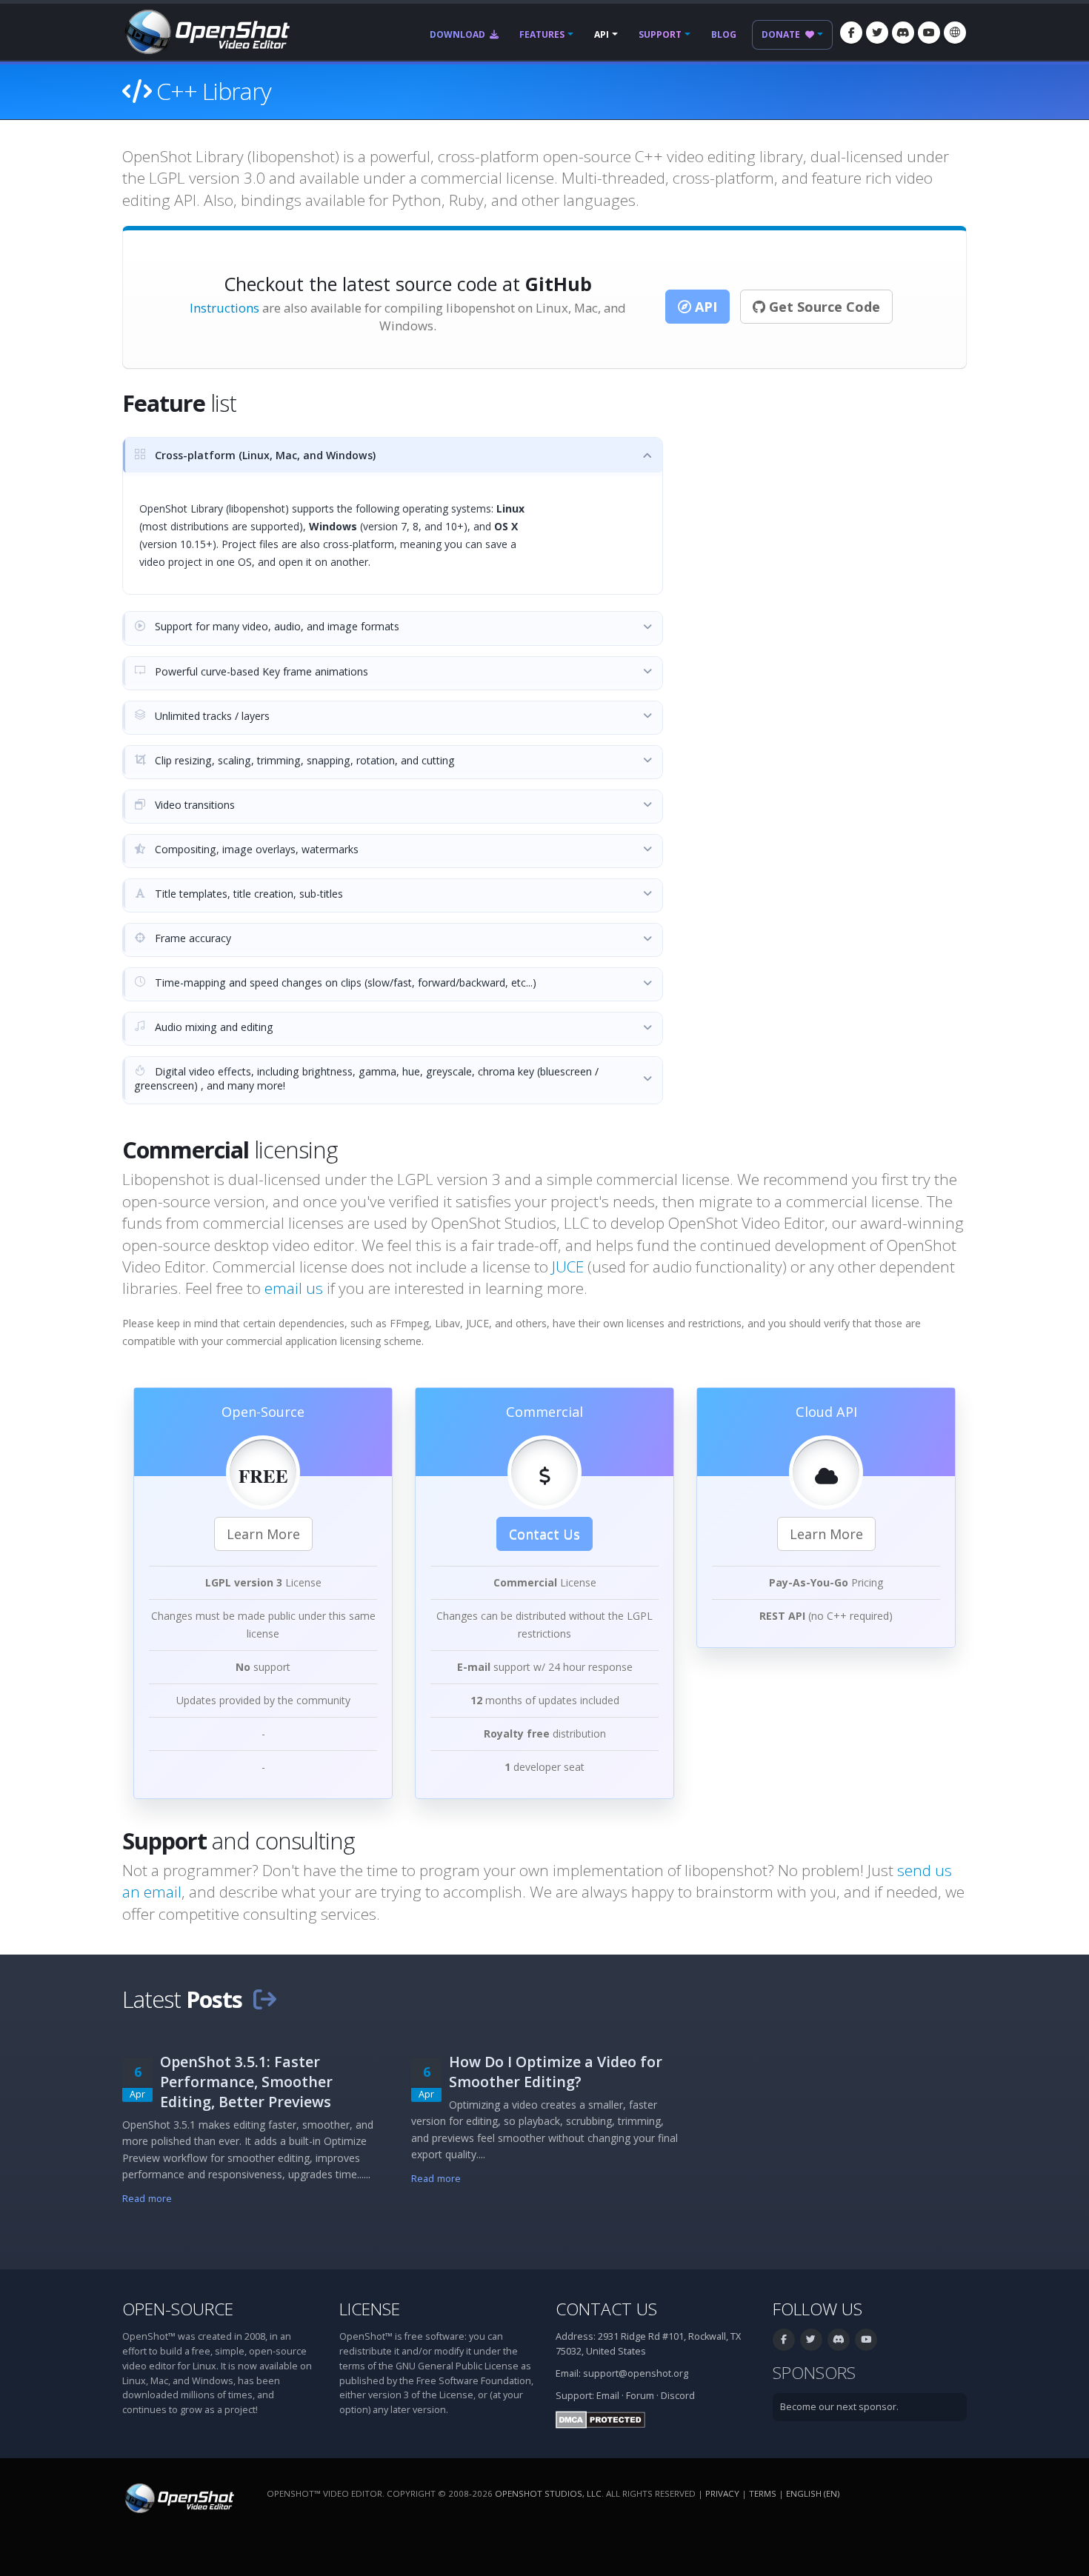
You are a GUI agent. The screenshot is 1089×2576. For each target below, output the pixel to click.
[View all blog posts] (264, 1999)
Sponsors (814, 2373)
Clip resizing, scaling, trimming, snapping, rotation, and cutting (303, 760)
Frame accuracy (192, 938)
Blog (724, 34)
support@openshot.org (636, 2373)
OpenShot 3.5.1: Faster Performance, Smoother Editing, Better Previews (246, 2082)
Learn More (263, 1534)
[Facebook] (851, 33)
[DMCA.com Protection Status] (600, 2419)
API (602, 34)
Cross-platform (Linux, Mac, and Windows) (264, 455)
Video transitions (193, 805)
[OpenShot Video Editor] (206, 31)
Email (608, 2396)
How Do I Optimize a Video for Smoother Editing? (556, 2072)
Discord (678, 2396)
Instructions (224, 308)
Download (459, 34)
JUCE (568, 1267)
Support (660, 34)
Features (542, 34)
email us (294, 1288)
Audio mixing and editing (213, 1027)
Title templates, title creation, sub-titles (247, 894)
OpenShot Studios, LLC (548, 2493)
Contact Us (544, 1534)
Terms (763, 2493)
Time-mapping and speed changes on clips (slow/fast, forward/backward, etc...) (344, 982)
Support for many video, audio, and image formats (276, 626)
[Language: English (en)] (955, 33)
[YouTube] (929, 33)
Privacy (722, 2493)
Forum (640, 2396)
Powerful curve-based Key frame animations (260, 671)
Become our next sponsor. (839, 2407)
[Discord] (903, 33)
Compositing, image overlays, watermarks (255, 849)
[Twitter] (877, 33)
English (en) (813, 2493)
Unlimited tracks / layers (211, 716)
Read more (147, 2199)
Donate (782, 34)
